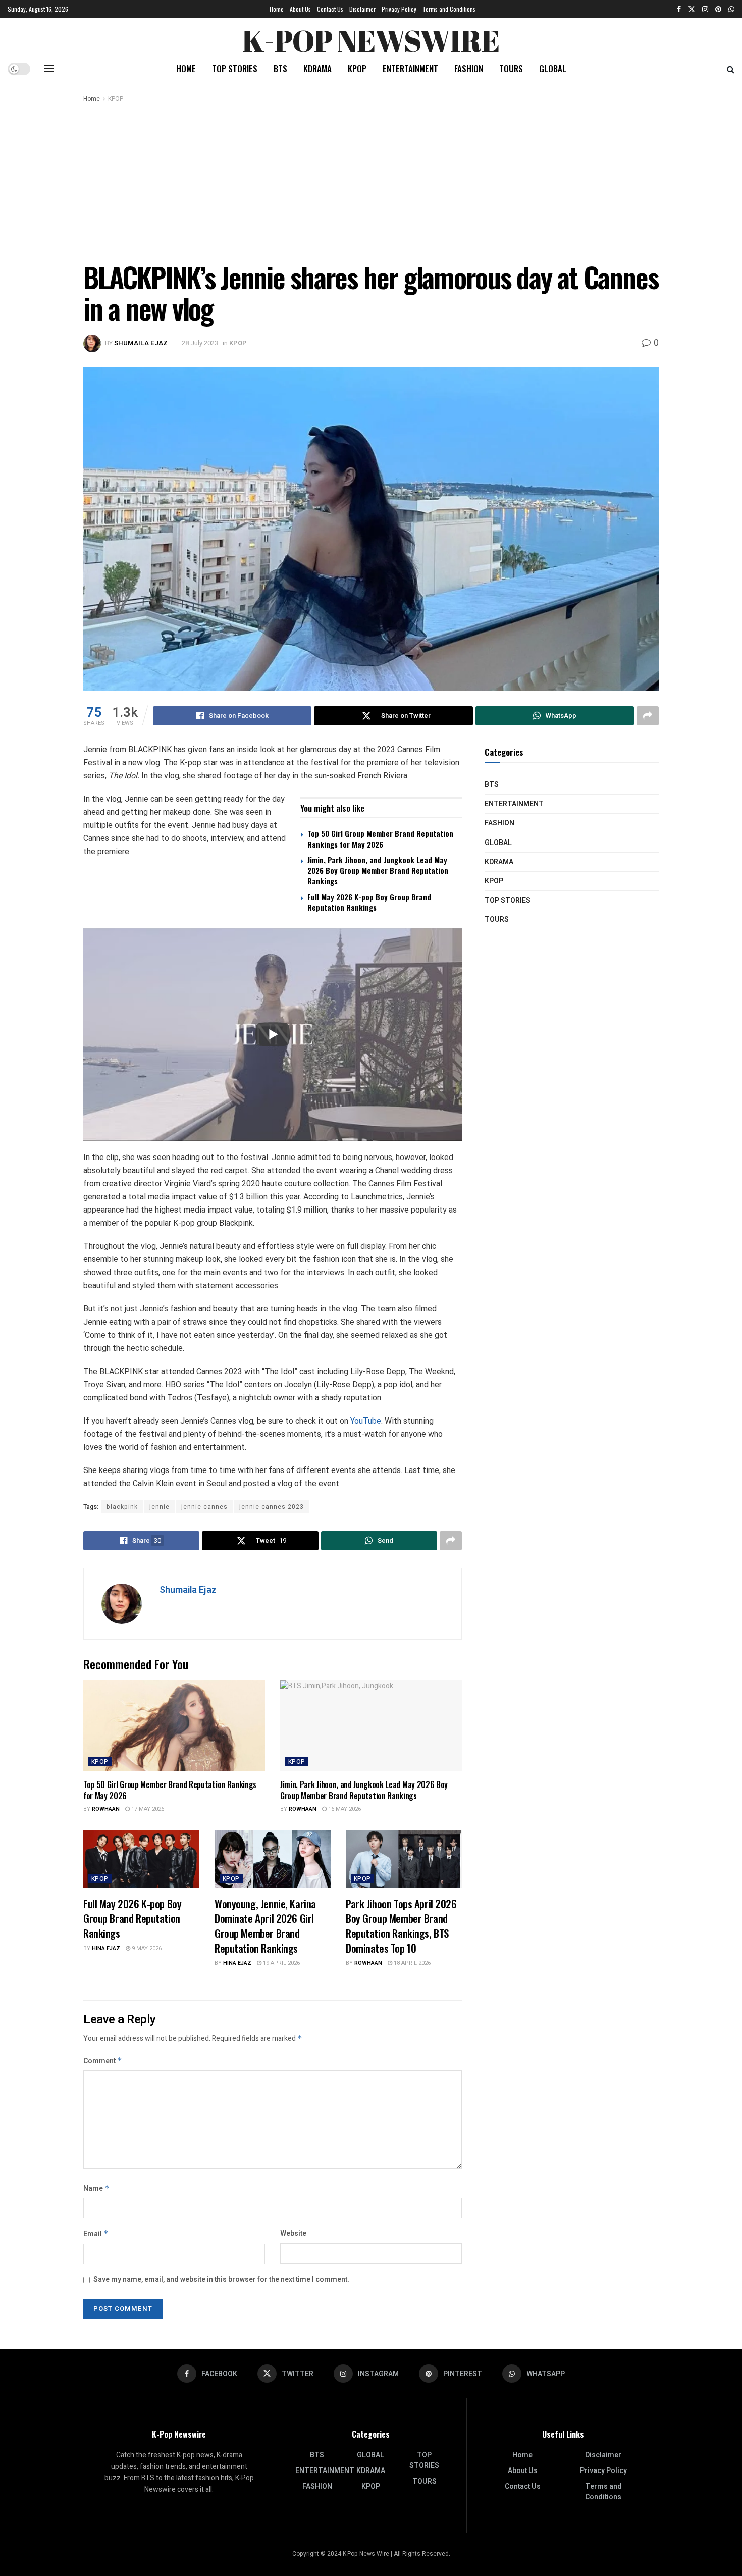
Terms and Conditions (449, 9)
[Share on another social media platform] (648, 716)
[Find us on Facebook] (679, 9)
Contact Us (330, 9)
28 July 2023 (200, 343)
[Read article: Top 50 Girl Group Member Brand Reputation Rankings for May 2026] (174, 1726)
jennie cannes (204, 1507)
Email (96, 2234)
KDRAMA (317, 68)
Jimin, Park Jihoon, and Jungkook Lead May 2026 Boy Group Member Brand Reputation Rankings (378, 870)
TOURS (511, 68)
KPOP (357, 68)
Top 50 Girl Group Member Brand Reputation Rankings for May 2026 (380, 839)
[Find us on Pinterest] (718, 9)
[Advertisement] (371, 180)
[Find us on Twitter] (692, 9)
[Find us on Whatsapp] (731, 9)
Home (277, 9)
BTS (280, 68)
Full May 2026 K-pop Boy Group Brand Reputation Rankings (369, 902)
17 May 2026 (147, 1809)
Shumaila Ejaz (141, 343)
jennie (160, 1507)
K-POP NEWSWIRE (371, 38)
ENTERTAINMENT (410, 68)
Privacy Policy (399, 9)
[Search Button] (731, 69)
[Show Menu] (49, 69)
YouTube (366, 1421)
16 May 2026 (344, 1809)
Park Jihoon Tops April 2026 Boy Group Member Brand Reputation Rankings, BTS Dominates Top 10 (401, 1926)
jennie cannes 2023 (272, 1507)
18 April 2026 (411, 1963)
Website (293, 2233)
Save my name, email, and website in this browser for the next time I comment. (221, 2279)
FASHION (469, 68)
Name (96, 2189)
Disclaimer (362, 9)
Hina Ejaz (106, 1948)
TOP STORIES (235, 68)
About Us (300, 9)
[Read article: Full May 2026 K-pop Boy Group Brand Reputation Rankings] (141, 1859)
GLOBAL (553, 68)
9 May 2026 (146, 1948)
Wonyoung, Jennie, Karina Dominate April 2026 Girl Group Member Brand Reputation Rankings (265, 1926)
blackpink (122, 1507)
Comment (103, 2061)
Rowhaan (106, 1809)
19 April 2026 (281, 1963)
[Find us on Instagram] (705, 9)
